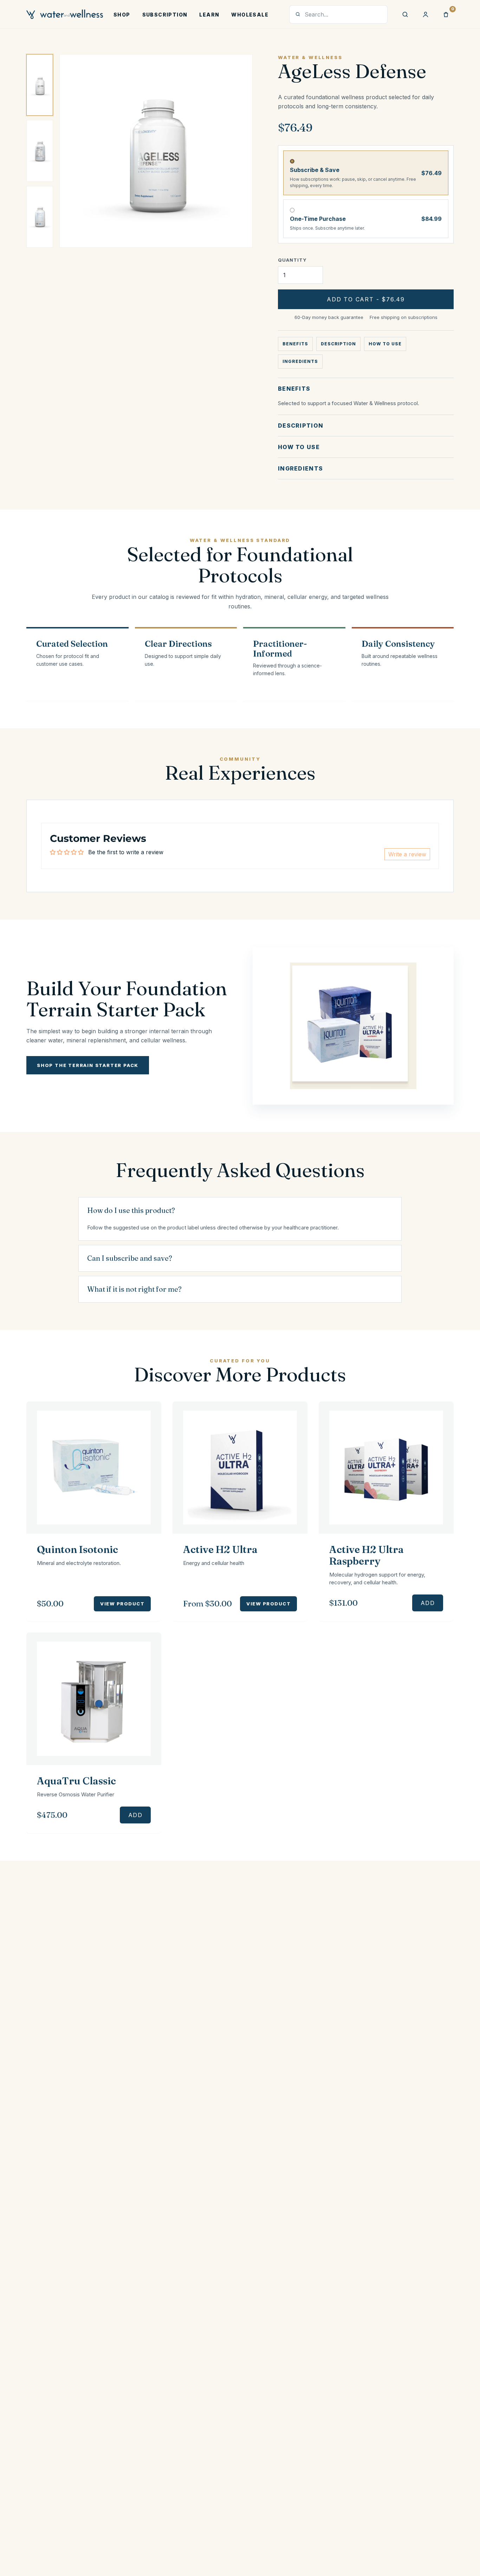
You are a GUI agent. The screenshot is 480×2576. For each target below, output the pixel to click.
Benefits (295, 344)
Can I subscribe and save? (130, 1258)
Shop (122, 15)
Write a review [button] (407, 854)
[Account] (426, 14)
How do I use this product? (131, 1210)
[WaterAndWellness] (65, 14)
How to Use (385, 344)
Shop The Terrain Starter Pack (88, 1065)
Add (428, 1603)
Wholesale (250, 15)
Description (339, 344)
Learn (209, 15)
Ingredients (300, 361)
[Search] (405, 14)
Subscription (165, 15)
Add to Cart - (366, 299)
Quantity (292, 260)
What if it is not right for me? (134, 1289)
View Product (122, 1604)
